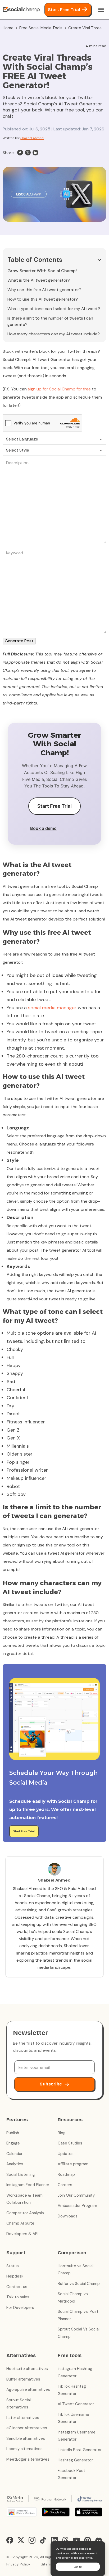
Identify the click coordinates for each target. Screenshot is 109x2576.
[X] (28, 153)
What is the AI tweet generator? (39, 280)
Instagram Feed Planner (28, 2185)
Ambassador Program (77, 2206)
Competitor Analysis (25, 2213)
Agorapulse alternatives (28, 2389)
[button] (54, 260)
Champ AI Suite (20, 2223)
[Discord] (99, 2540)
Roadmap (66, 2175)
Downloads (68, 2216)
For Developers (20, 2308)
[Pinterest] (88, 2540)
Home (8, 28)
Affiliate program (73, 2164)
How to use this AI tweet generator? (43, 299)
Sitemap (48, 2564)
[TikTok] (43, 2540)
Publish (13, 2133)
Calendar (14, 2154)
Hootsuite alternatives (27, 2369)
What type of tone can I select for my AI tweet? (54, 309)
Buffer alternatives (23, 2379)
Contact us (17, 2287)
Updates (66, 2154)
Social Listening (21, 2175)
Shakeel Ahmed (32, 138)
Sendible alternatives (26, 2438)
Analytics (15, 2164)
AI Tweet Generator (76, 2404)
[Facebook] (20, 153)
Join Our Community (76, 2195)
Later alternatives (23, 2418)
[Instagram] (32, 2540)
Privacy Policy (18, 2564)
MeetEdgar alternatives (28, 2459)
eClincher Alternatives (27, 2428)
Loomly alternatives (24, 2449)
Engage (13, 2143)
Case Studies (70, 2143)
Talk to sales (18, 2297)
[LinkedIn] (35, 153)
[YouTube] (76, 2540)
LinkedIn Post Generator (80, 2450)
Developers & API (22, 2234)
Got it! (78, 2567)
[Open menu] (101, 10)
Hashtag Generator (75, 2460)
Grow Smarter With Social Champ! (42, 271)
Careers (65, 2185)
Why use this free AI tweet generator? (44, 290)
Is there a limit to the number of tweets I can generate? (50, 321)
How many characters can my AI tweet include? (54, 334)
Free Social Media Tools (41, 28)
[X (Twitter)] (21, 2540)
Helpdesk (15, 2276)
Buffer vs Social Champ (79, 2284)
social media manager (52, 1008)
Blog (62, 2133)
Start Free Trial (64, 10)
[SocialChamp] (21, 10)
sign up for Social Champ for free (59, 389)
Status (13, 2266)
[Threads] (65, 2540)
